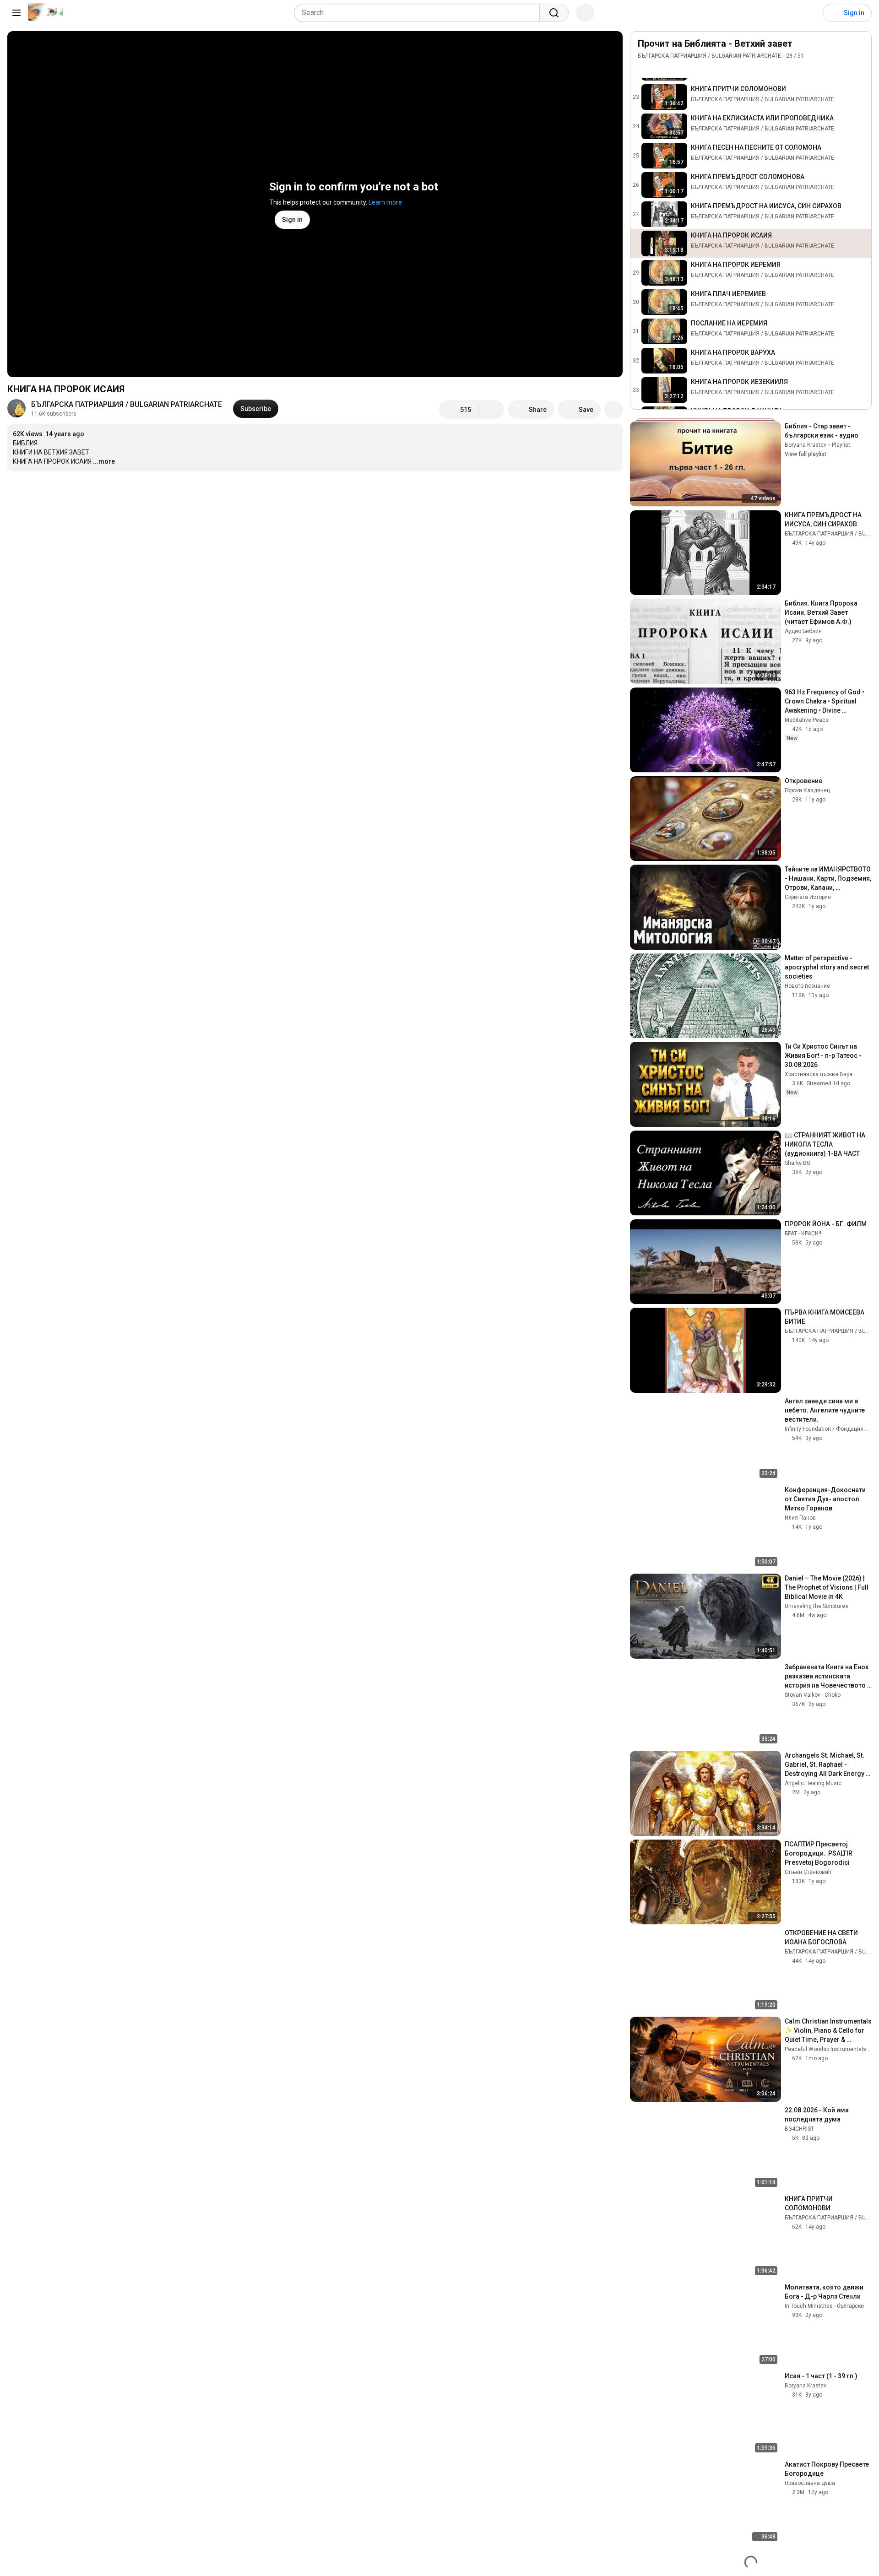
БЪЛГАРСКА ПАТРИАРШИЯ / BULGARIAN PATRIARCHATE (127, 404)
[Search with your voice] (585, 13)
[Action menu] (859, 69)
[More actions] (613, 410)
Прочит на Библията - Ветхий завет (715, 43)
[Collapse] (859, 49)
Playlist (841, 445)
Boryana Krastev (806, 445)
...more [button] (104, 461)
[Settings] (810, 13)
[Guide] (16, 13)
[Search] (554, 13)
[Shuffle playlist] (662, 69)
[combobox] (420, 13)
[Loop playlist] (643, 69)
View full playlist (806, 454)
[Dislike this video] (491, 410)
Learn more (385, 202)
